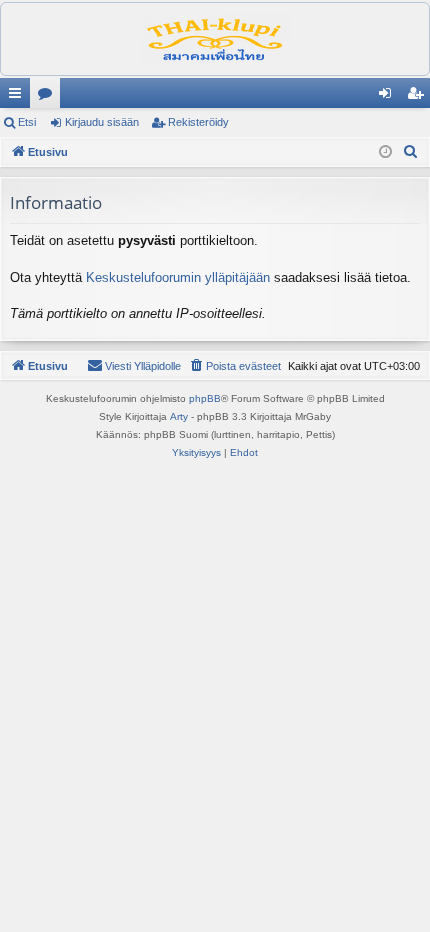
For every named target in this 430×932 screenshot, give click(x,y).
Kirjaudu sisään (102, 122)
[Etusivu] (215, 39)
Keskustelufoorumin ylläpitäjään (178, 277)
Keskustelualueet (49, 97)
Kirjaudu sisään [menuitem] (389, 97)
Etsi (27, 122)
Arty (179, 416)
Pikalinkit (19, 97)
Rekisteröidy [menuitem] (419, 97)
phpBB (205, 398)
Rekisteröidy (198, 122)
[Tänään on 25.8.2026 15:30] (385, 152)
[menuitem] (411, 152)
